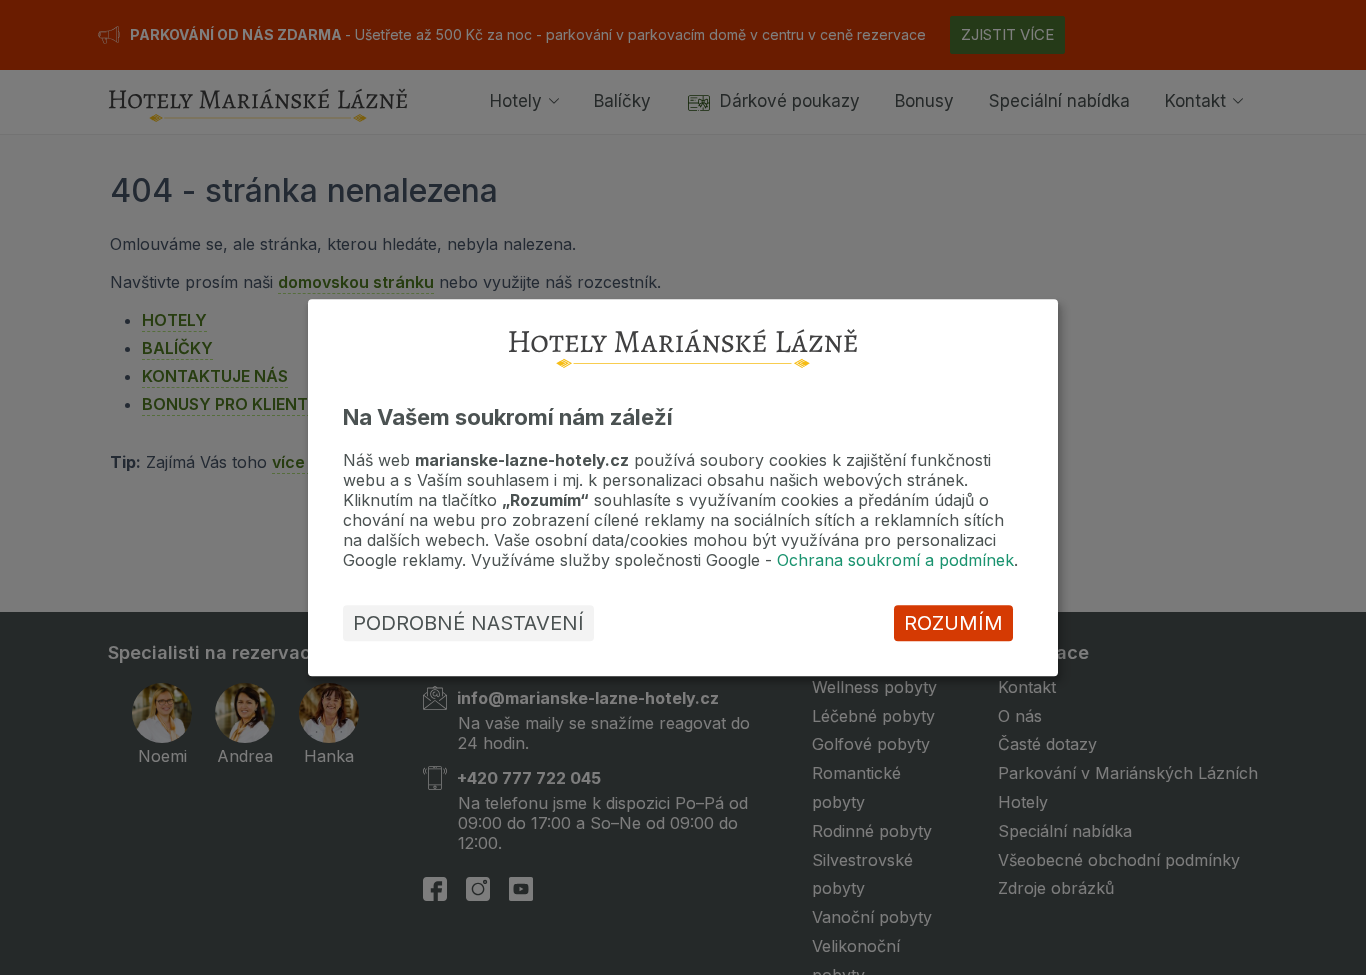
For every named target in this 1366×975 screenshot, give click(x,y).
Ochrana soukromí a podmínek (895, 560)
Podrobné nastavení (468, 623)
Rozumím (953, 623)
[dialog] (683, 487)
